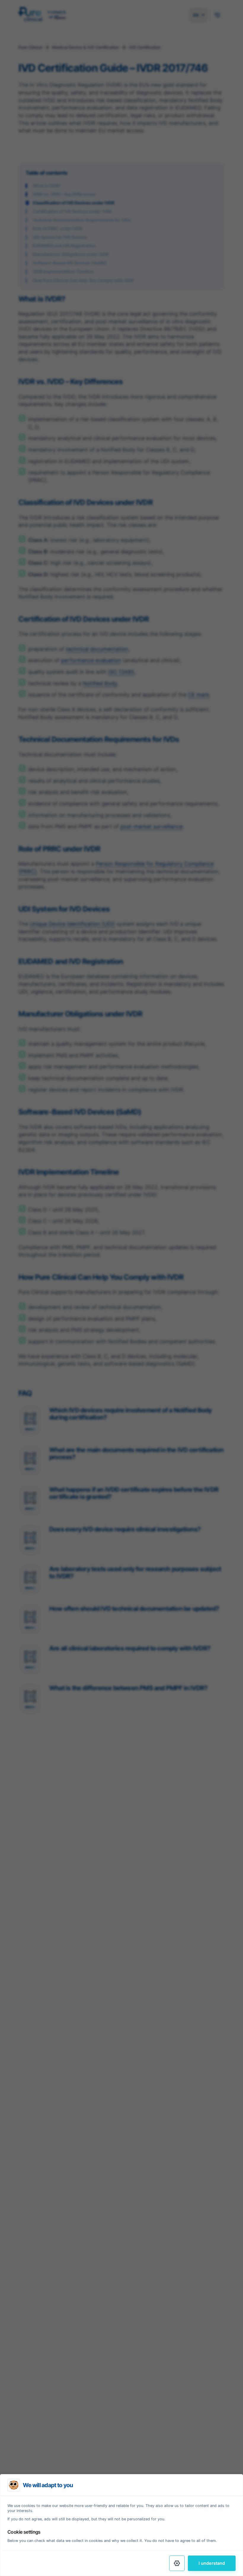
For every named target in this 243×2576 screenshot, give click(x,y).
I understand (212, 2563)
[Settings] (177, 2563)
